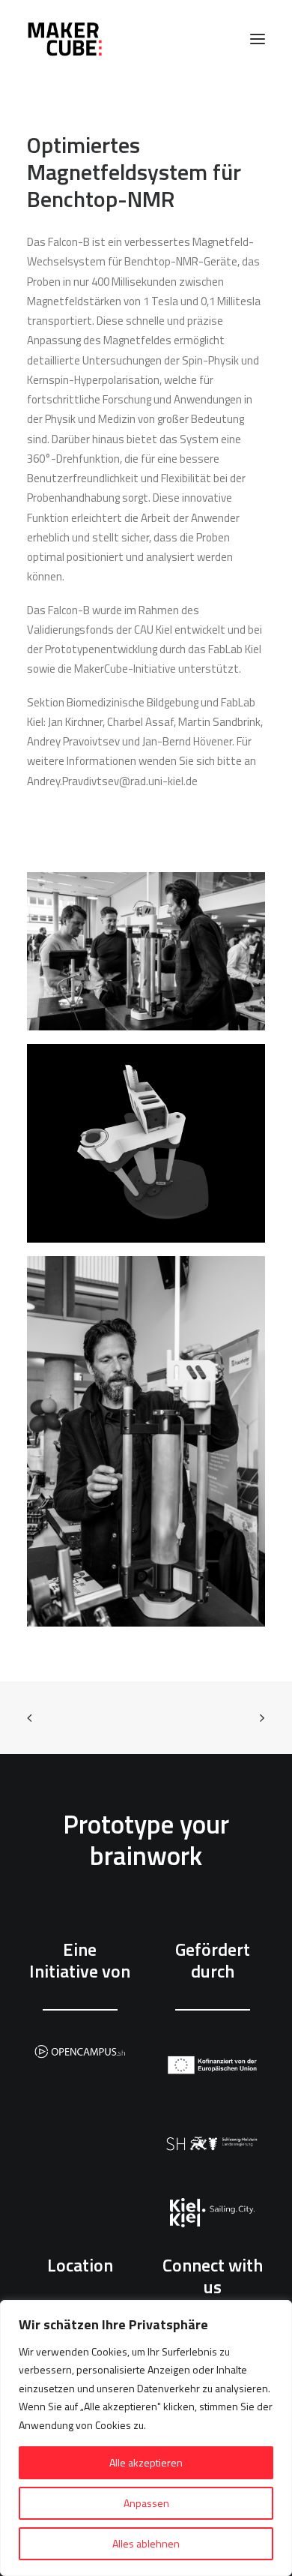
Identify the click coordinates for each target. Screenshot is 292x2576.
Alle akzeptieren (146, 2462)
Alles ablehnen (146, 2543)
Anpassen (146, 2503)
